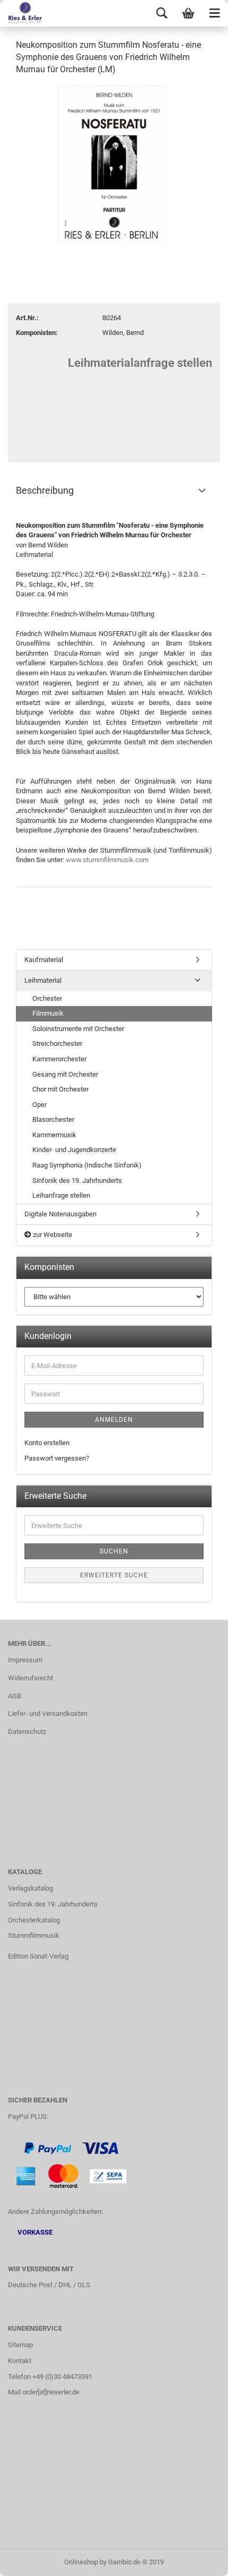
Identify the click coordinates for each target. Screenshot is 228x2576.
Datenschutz (27, 1732)
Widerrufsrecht (30, 1678)
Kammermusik (54, 1135)
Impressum (25, 1660)
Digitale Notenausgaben (60, 1214)
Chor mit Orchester (60, 1089)
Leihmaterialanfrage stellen (140, 363)
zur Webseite (52, 1235)
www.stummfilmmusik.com (107, 860)
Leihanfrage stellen (61, 1195)
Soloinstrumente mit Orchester (78, 1029)
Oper (40, 1105)
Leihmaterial (43, 980)
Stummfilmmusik (34, 1935)
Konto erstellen (47, 1443)
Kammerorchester (59, 1059)
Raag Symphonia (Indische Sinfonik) (87, 1165)
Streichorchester (57, 1044)
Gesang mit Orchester (65, 1074)
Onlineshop (81, 2562)
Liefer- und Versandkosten (48, 1714)
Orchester (47, 998)
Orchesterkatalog (34, 1920)
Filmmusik (48, 1013)
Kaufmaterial (44, 960)
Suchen (114, 1551)
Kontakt (20, 2361)
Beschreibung (45, 490)
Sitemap (20, 2345)
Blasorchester (53, 1119)
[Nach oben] (199, 2560)
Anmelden (114, 1420)
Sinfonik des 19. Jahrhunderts (77, 1180)
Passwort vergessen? (57, 1458)
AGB (15, 1696)
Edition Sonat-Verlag (38, 1956)
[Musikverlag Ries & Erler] (21, 13)
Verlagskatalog (30, 1888)
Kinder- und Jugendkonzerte (74, 1150)
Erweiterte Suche (114, 1575)
